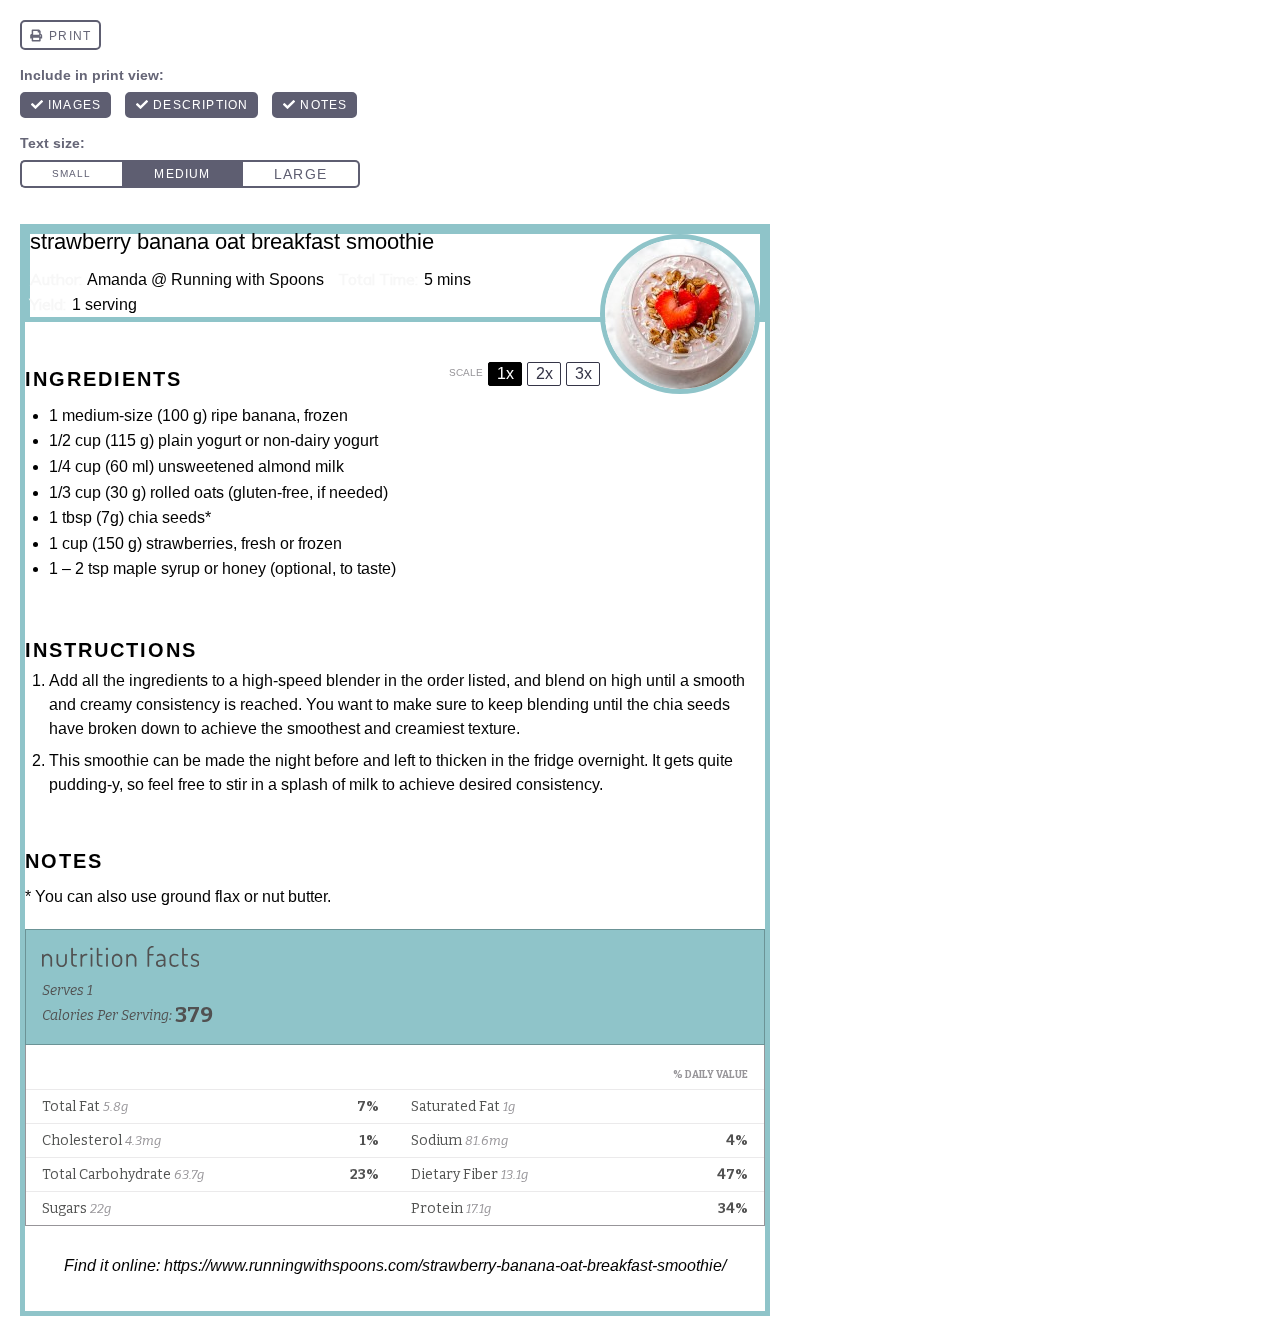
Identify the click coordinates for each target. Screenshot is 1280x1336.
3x (583, 373)
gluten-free (271, 492)
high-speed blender (311, 680)
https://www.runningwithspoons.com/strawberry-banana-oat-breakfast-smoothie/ (445, 1265)
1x (505, 373)
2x (544, 373)
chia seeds (166, 517)
